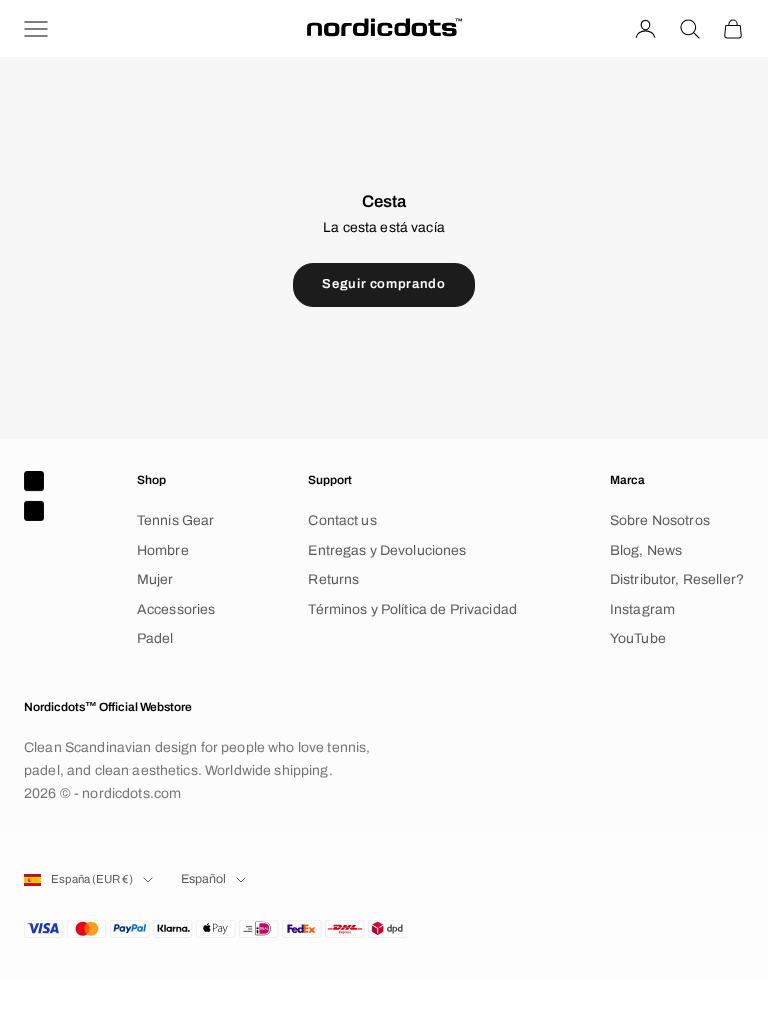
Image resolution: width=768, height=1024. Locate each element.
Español (203, 879)
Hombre (163, 550)
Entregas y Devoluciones (387, 550)
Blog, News (646, 550)
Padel (155, 638)
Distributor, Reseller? (677, 579)
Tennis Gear (176, 520)
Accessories (176, 609)
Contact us (342, 520)
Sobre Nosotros (660, 520)
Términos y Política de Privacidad (412, 609)
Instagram (642, 609)
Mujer (155, 579)
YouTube (638, 638)
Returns (333, 579)
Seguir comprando (383, 284)
